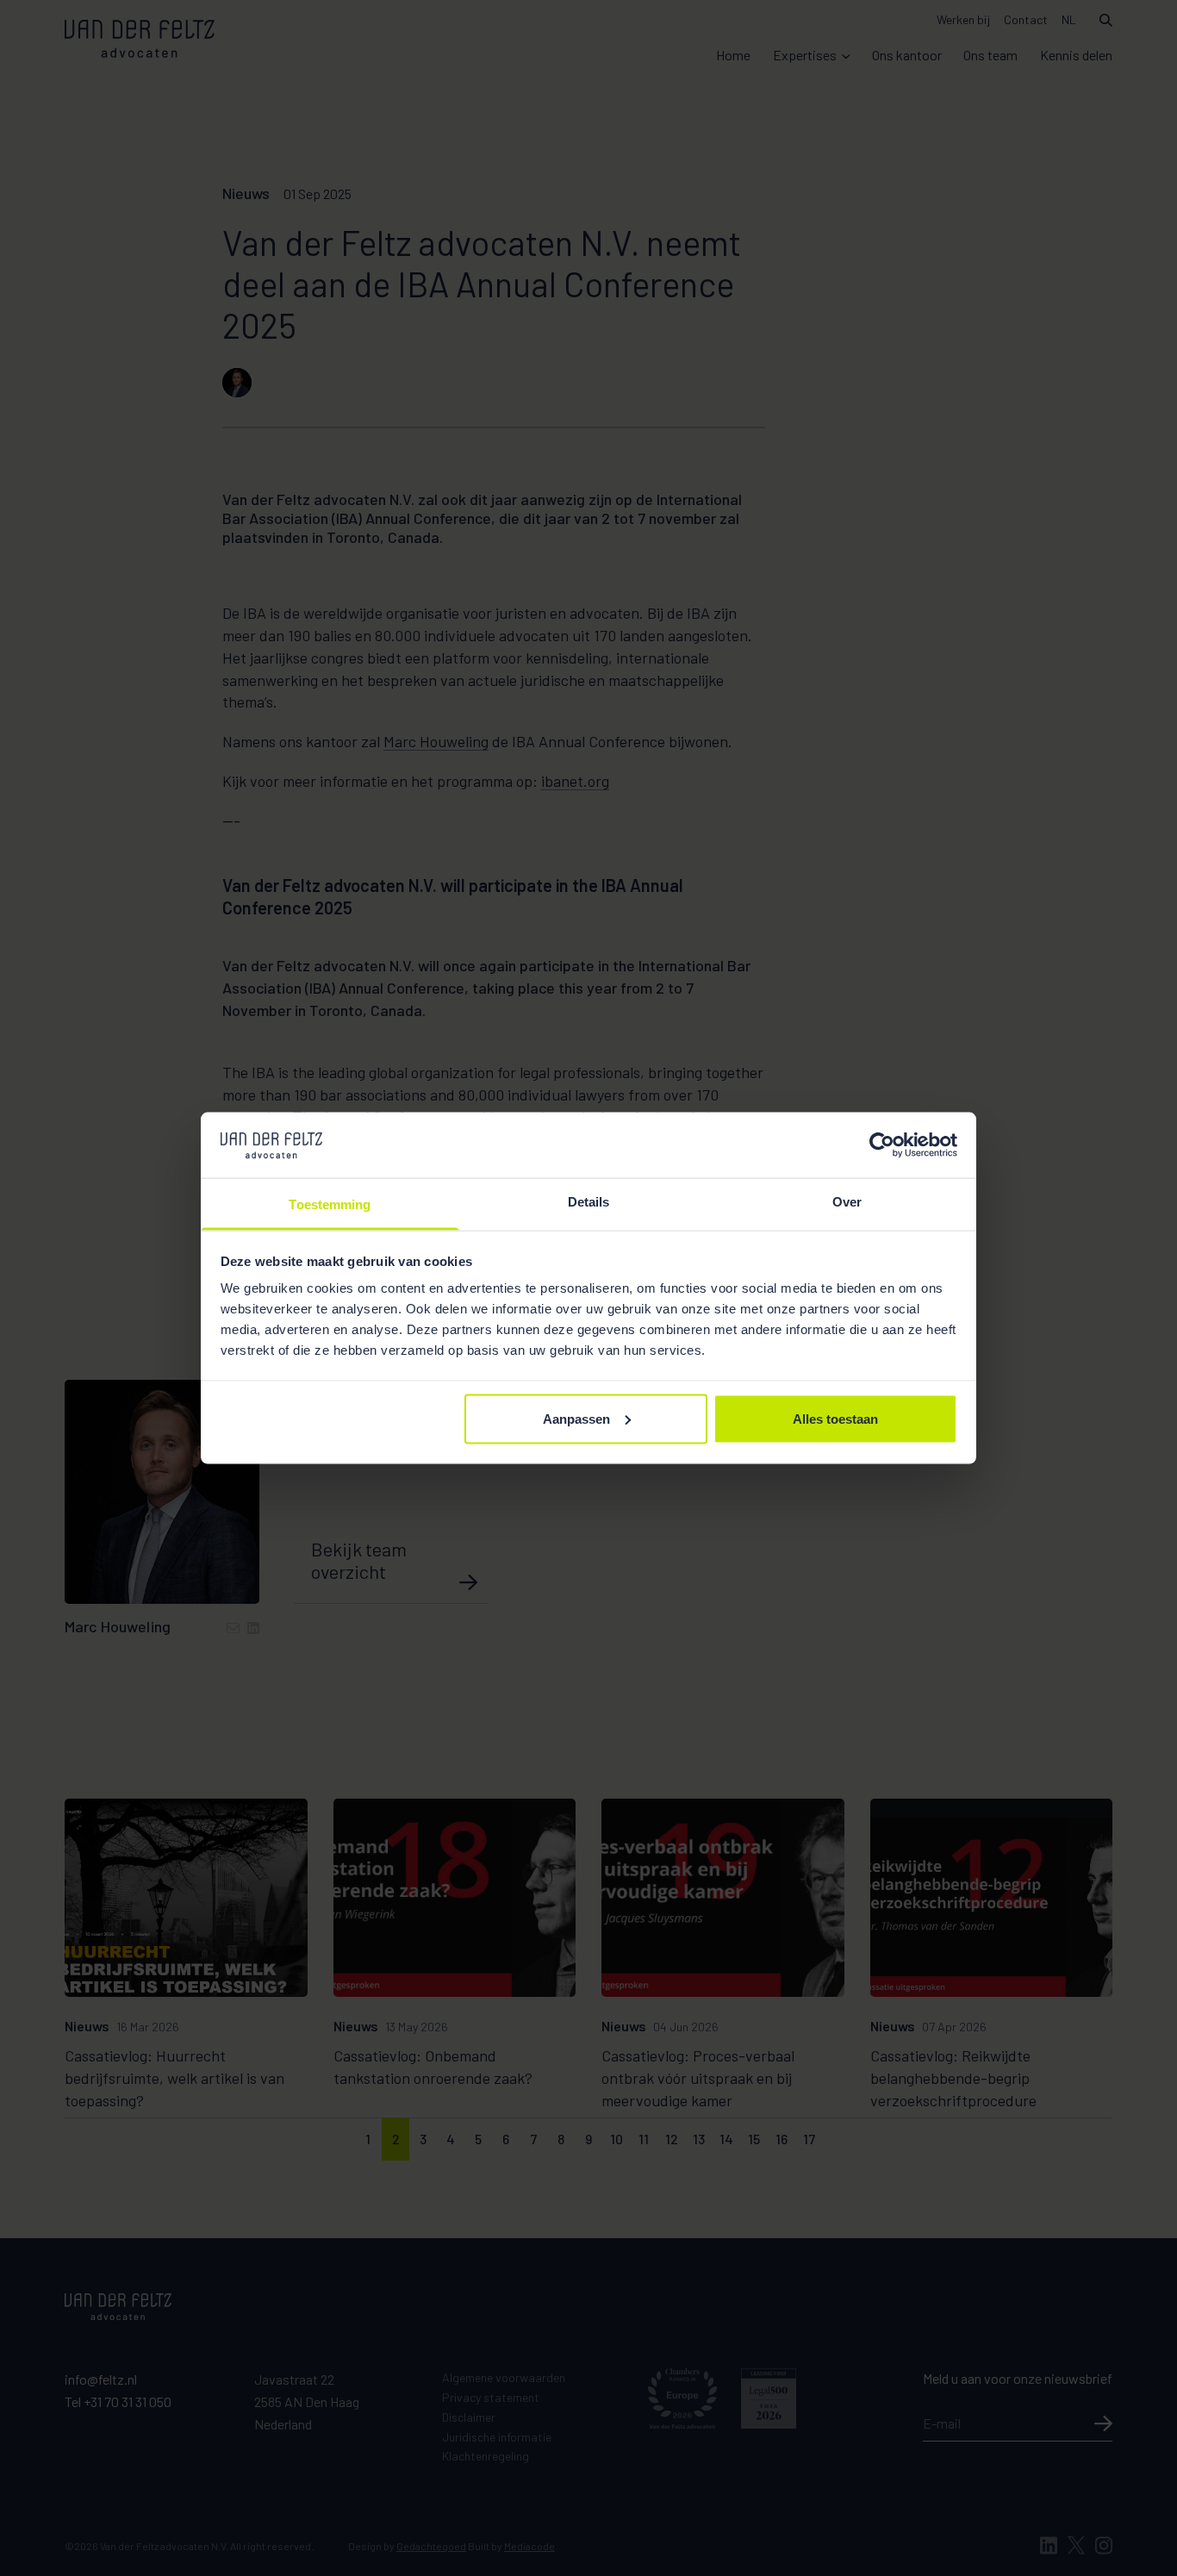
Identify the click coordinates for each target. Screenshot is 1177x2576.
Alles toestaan (835, 1418)
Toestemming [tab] (330, 1204)
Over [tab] (847, 1202)
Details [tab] (589, 1202)
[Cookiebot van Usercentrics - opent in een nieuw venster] (882, 1145)
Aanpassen (576, 1418)
